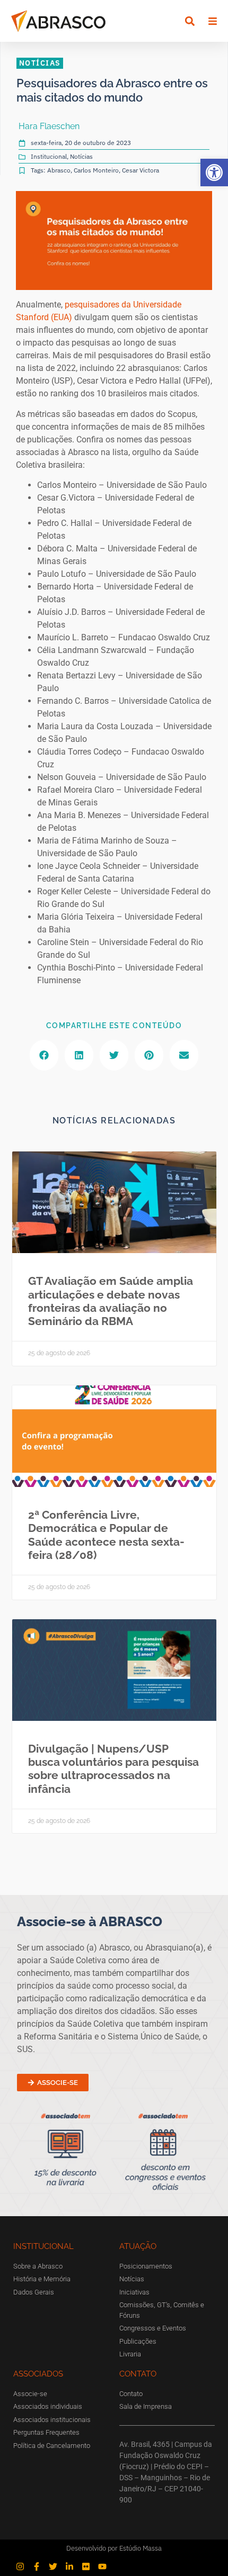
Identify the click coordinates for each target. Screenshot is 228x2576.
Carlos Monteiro (96, 170)
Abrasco (59, 170)
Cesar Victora (141, 170)
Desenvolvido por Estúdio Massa (114, 2548)
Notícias (81, 156)
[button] (214, 173)
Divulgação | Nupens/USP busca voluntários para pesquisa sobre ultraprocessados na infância (113, 1769)
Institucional (49, 156)
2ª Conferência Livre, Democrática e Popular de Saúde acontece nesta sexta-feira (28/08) (106, 1535)
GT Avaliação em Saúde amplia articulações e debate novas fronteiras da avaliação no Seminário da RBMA (111, 1301)
